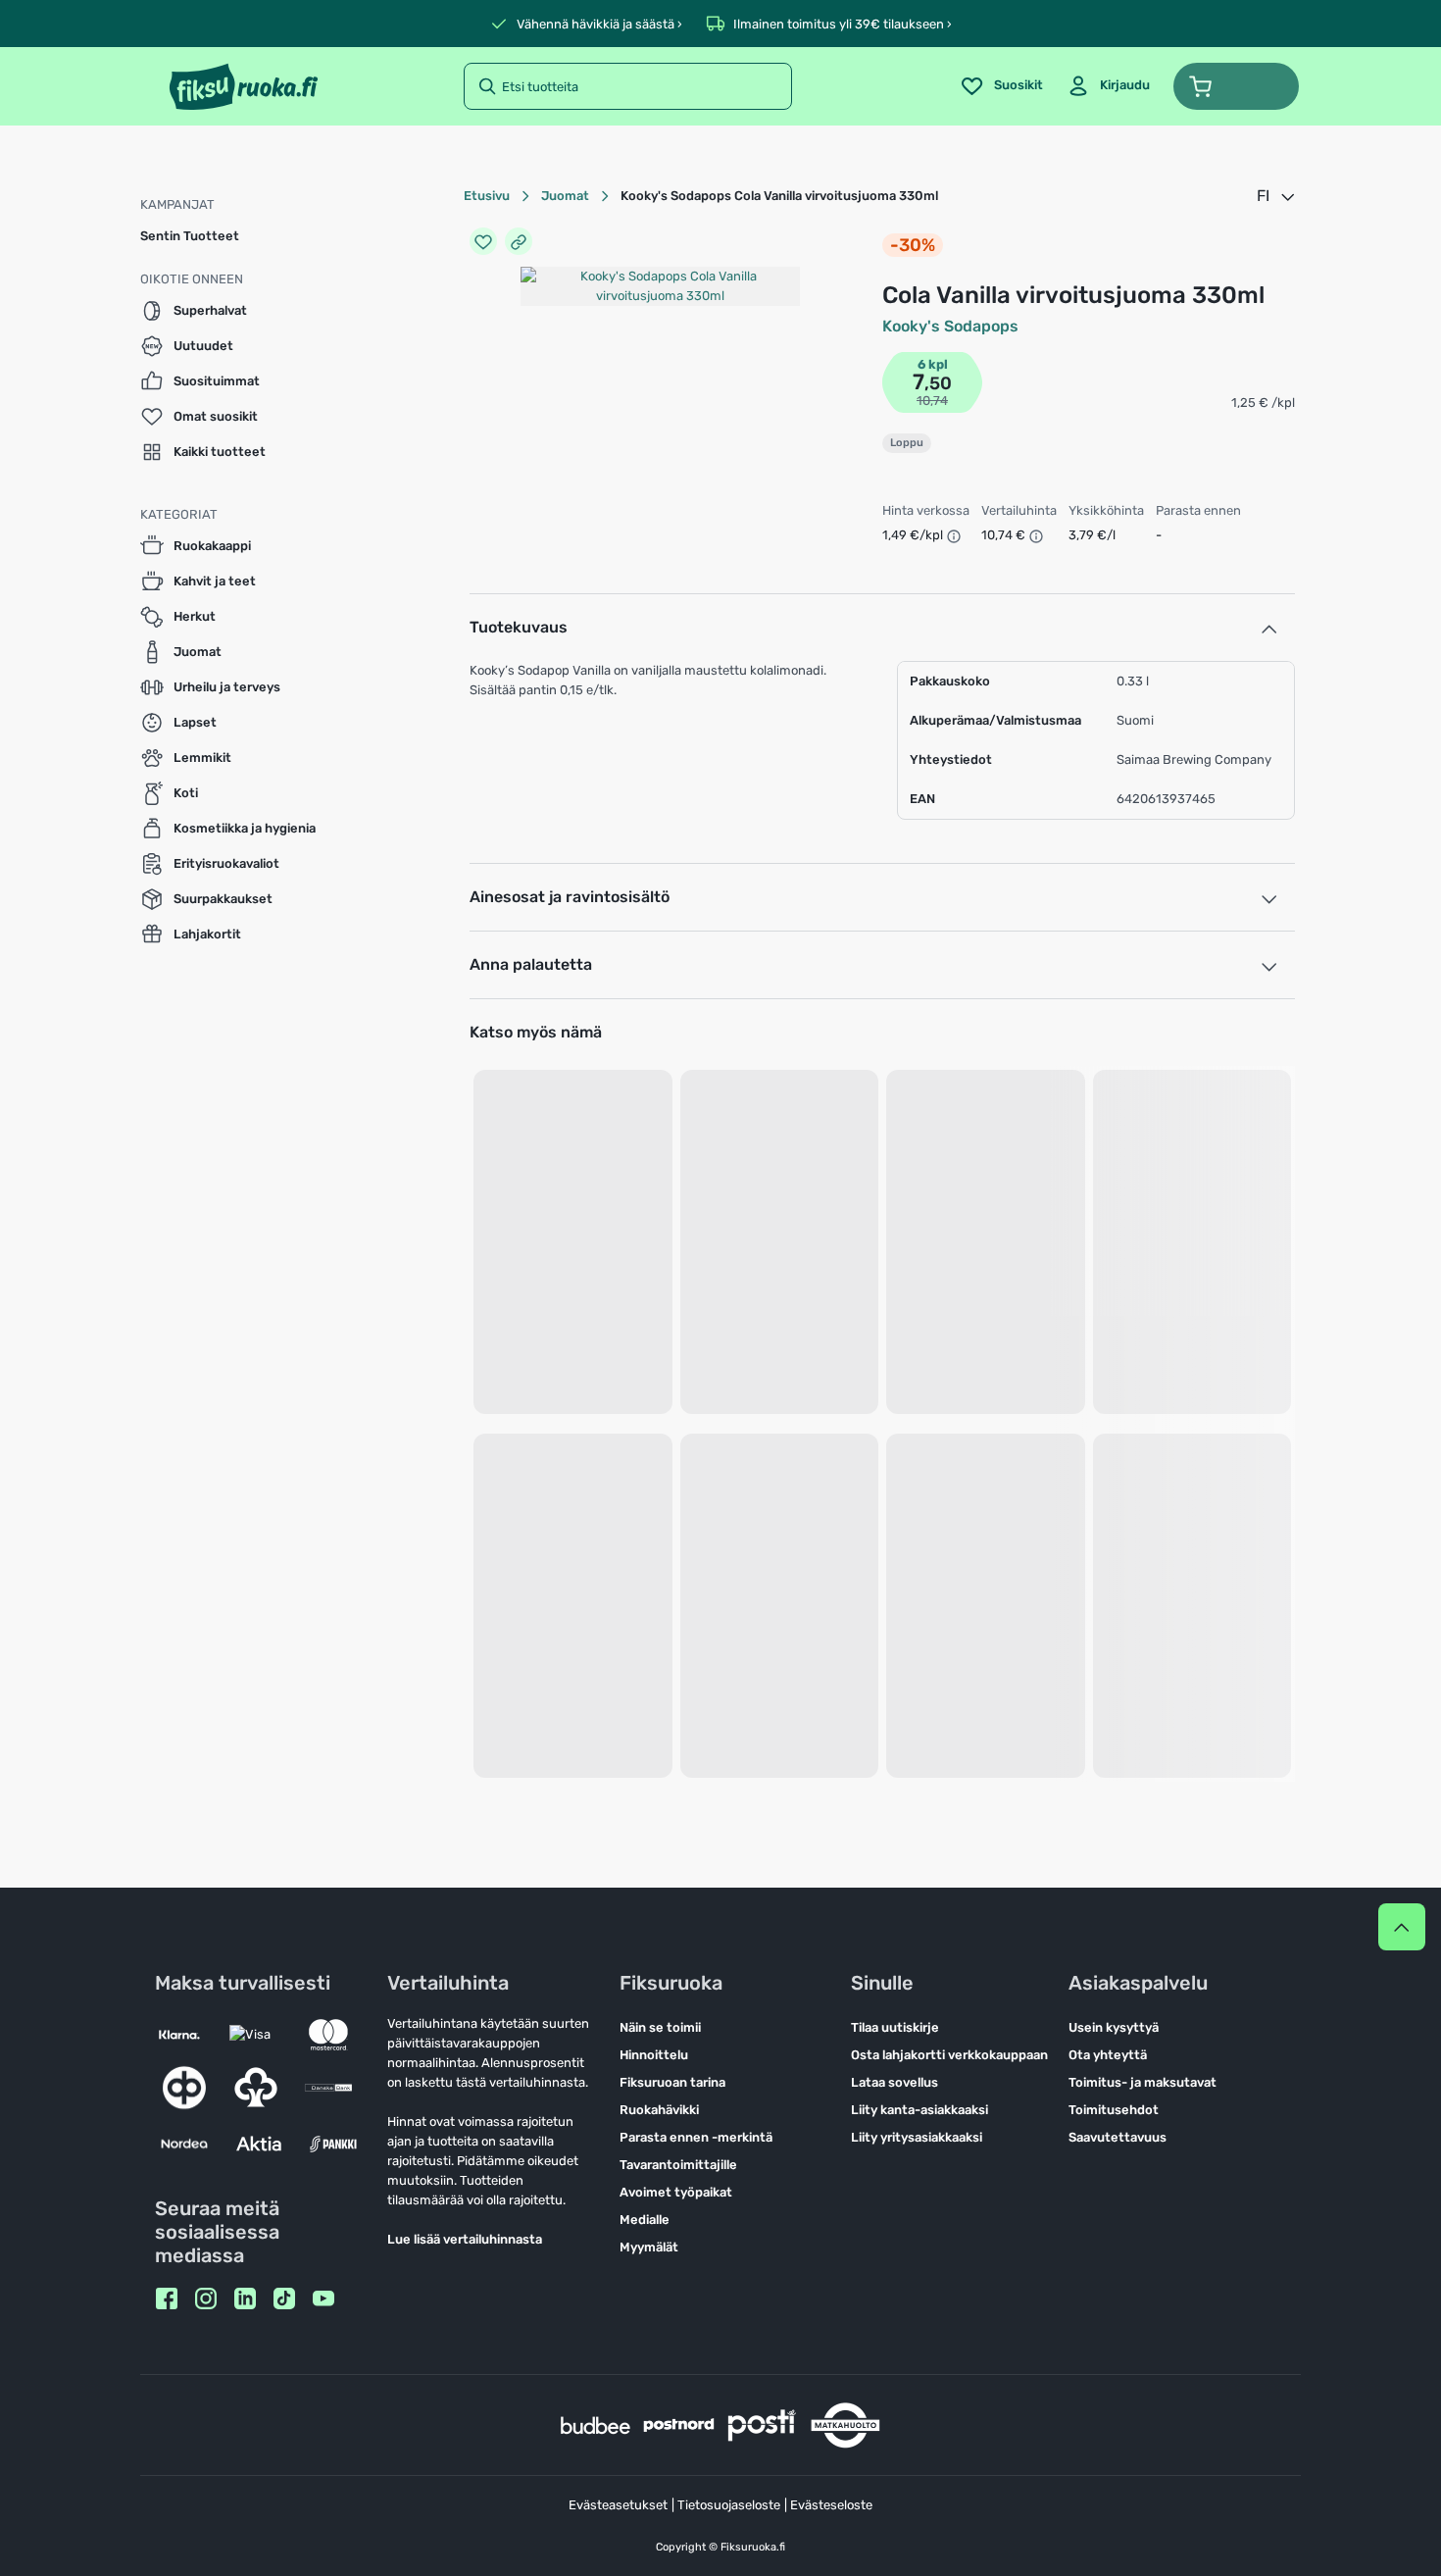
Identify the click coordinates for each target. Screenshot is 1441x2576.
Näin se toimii (660, 2027)
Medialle (645, 2220)
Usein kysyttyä (1114, 2027)
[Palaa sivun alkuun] (1402, 1927)
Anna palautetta (531, 964)
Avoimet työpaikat (676, 2192)
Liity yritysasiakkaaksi (917, 2137)
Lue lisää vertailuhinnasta (465, 2239)
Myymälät (649, 2247)
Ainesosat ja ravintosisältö (570, 897)
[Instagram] (206, 2298)
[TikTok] (284, 2298)
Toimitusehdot (1114, 2110)
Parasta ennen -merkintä (696, 2137)
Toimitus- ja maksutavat (1143, 2082)
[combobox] (1277, 196)
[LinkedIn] (245, 2298)
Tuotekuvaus (519, 627)
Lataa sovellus (894, 2082)
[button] (1236, 86)
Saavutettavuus (1118, 2137)
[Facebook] (167, 2298)
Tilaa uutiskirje (895, 2027)
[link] (1108, 86)
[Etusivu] (244, 86)
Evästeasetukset (618, 2505)
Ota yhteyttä (1108, 2055)
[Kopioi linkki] (519, 241)
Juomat (565, 196)
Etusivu (487, 196)
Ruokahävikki (659, 2110)
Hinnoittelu (654, 2055)
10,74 (932, 401)
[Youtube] (323, 2298)
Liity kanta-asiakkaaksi (919, 2110)
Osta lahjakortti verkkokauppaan (949, 2055)
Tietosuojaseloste (729, 2505)
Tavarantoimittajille (678, 2165)
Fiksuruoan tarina (672, 2082)
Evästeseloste (831, 2505)
